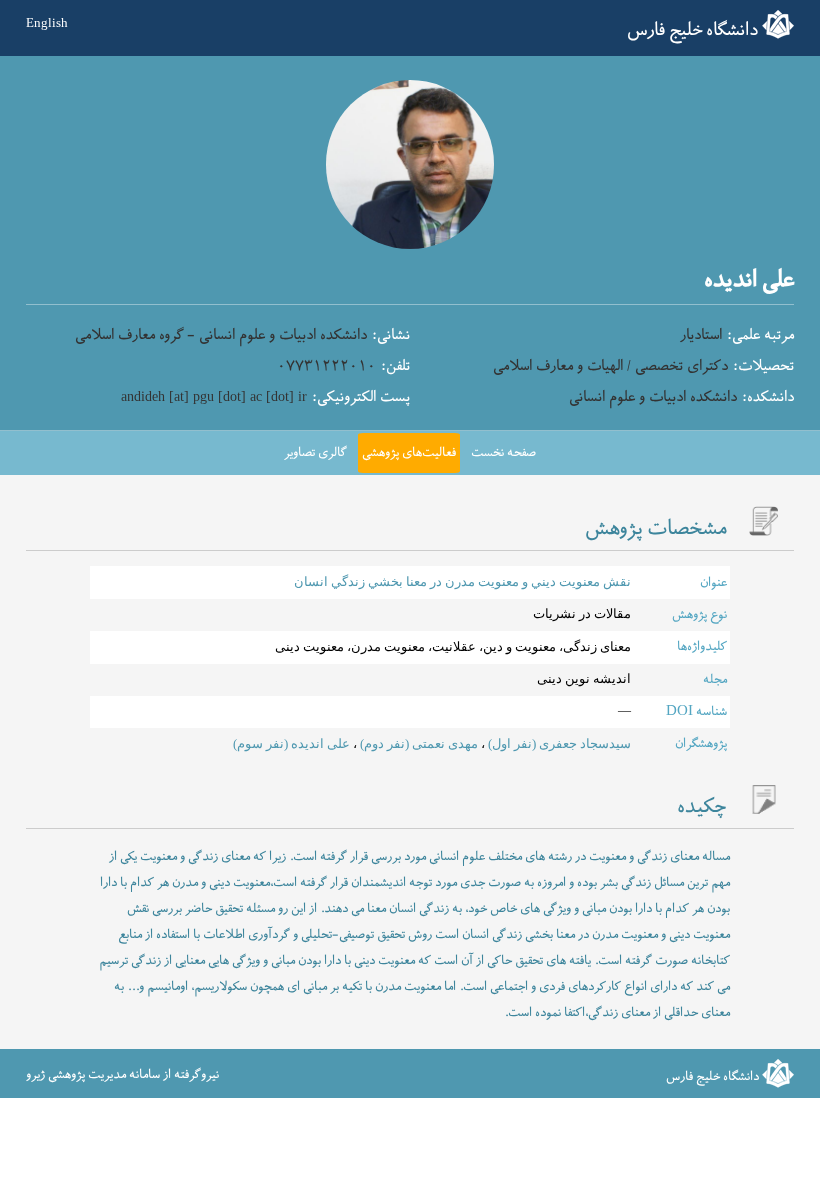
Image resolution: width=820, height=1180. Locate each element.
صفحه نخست (503, 453)
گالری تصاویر (315, 453)
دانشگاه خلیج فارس (692, 30)
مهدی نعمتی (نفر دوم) (417, 744)
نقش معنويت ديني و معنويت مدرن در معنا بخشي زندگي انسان (462, 582)
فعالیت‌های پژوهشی (409, 453)
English (47, 23)
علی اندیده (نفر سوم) (291, 744)
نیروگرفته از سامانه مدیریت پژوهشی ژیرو (122, 1075)
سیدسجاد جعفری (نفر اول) (558, 744)
